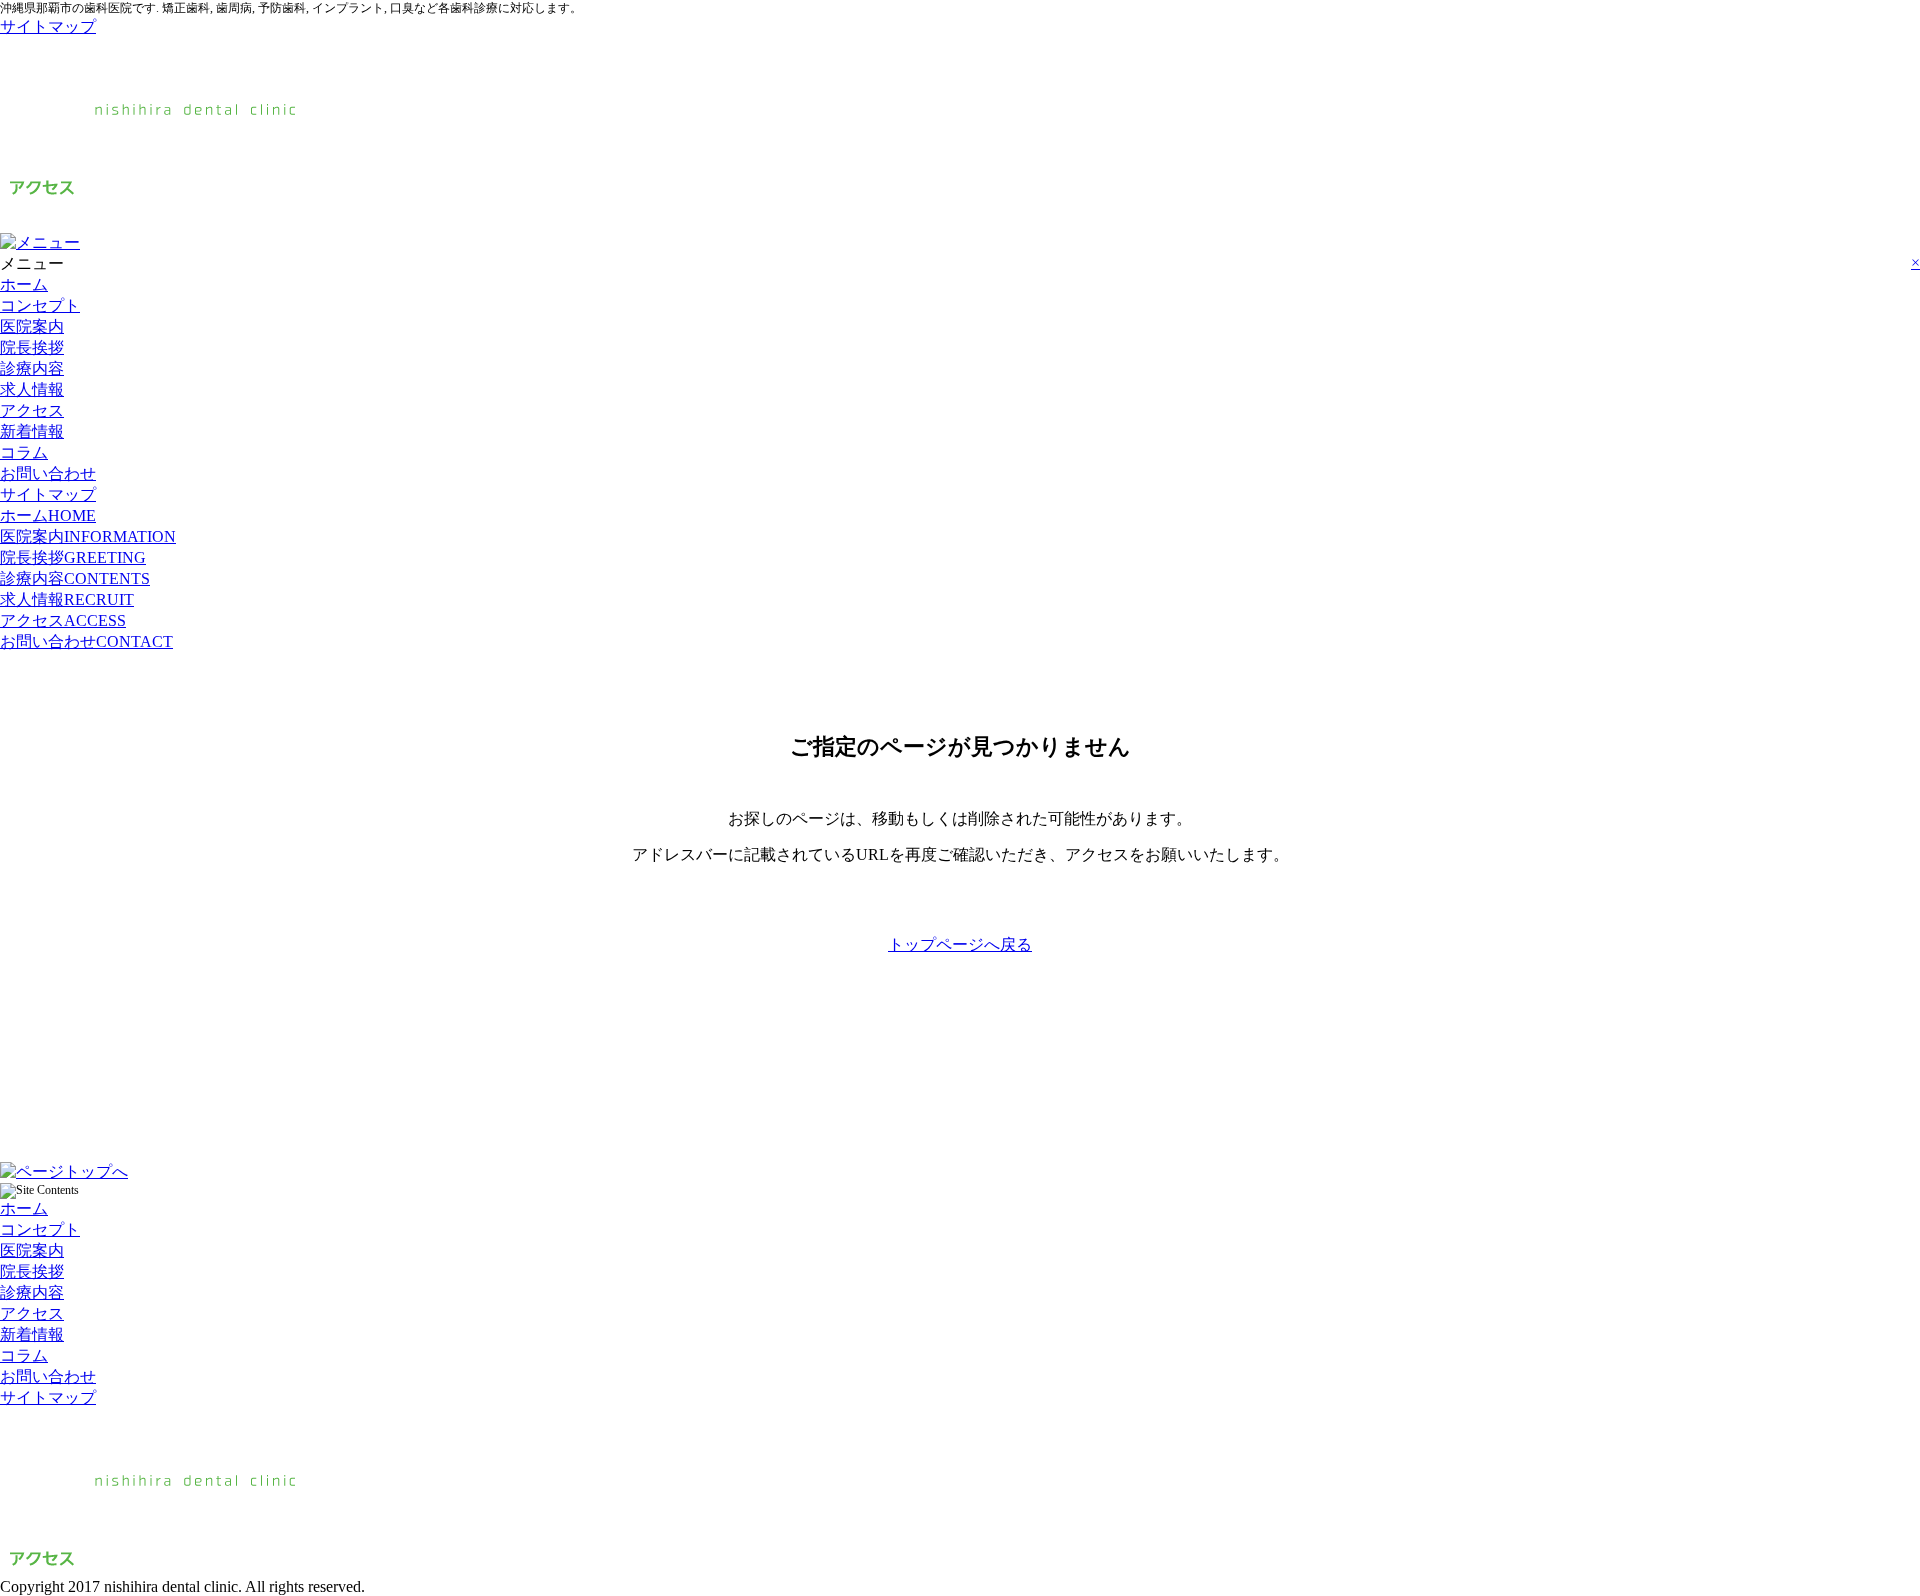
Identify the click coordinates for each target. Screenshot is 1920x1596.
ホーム (24, 284)
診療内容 (32, 368)
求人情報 (32, 389)
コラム (24, 452)
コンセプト (40, 305)
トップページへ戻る (960, 944)
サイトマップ (48, 26)
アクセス (32, 410)
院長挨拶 (32, 347)
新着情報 (32, 431)
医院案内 (32, 326)
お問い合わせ (48, 473)
